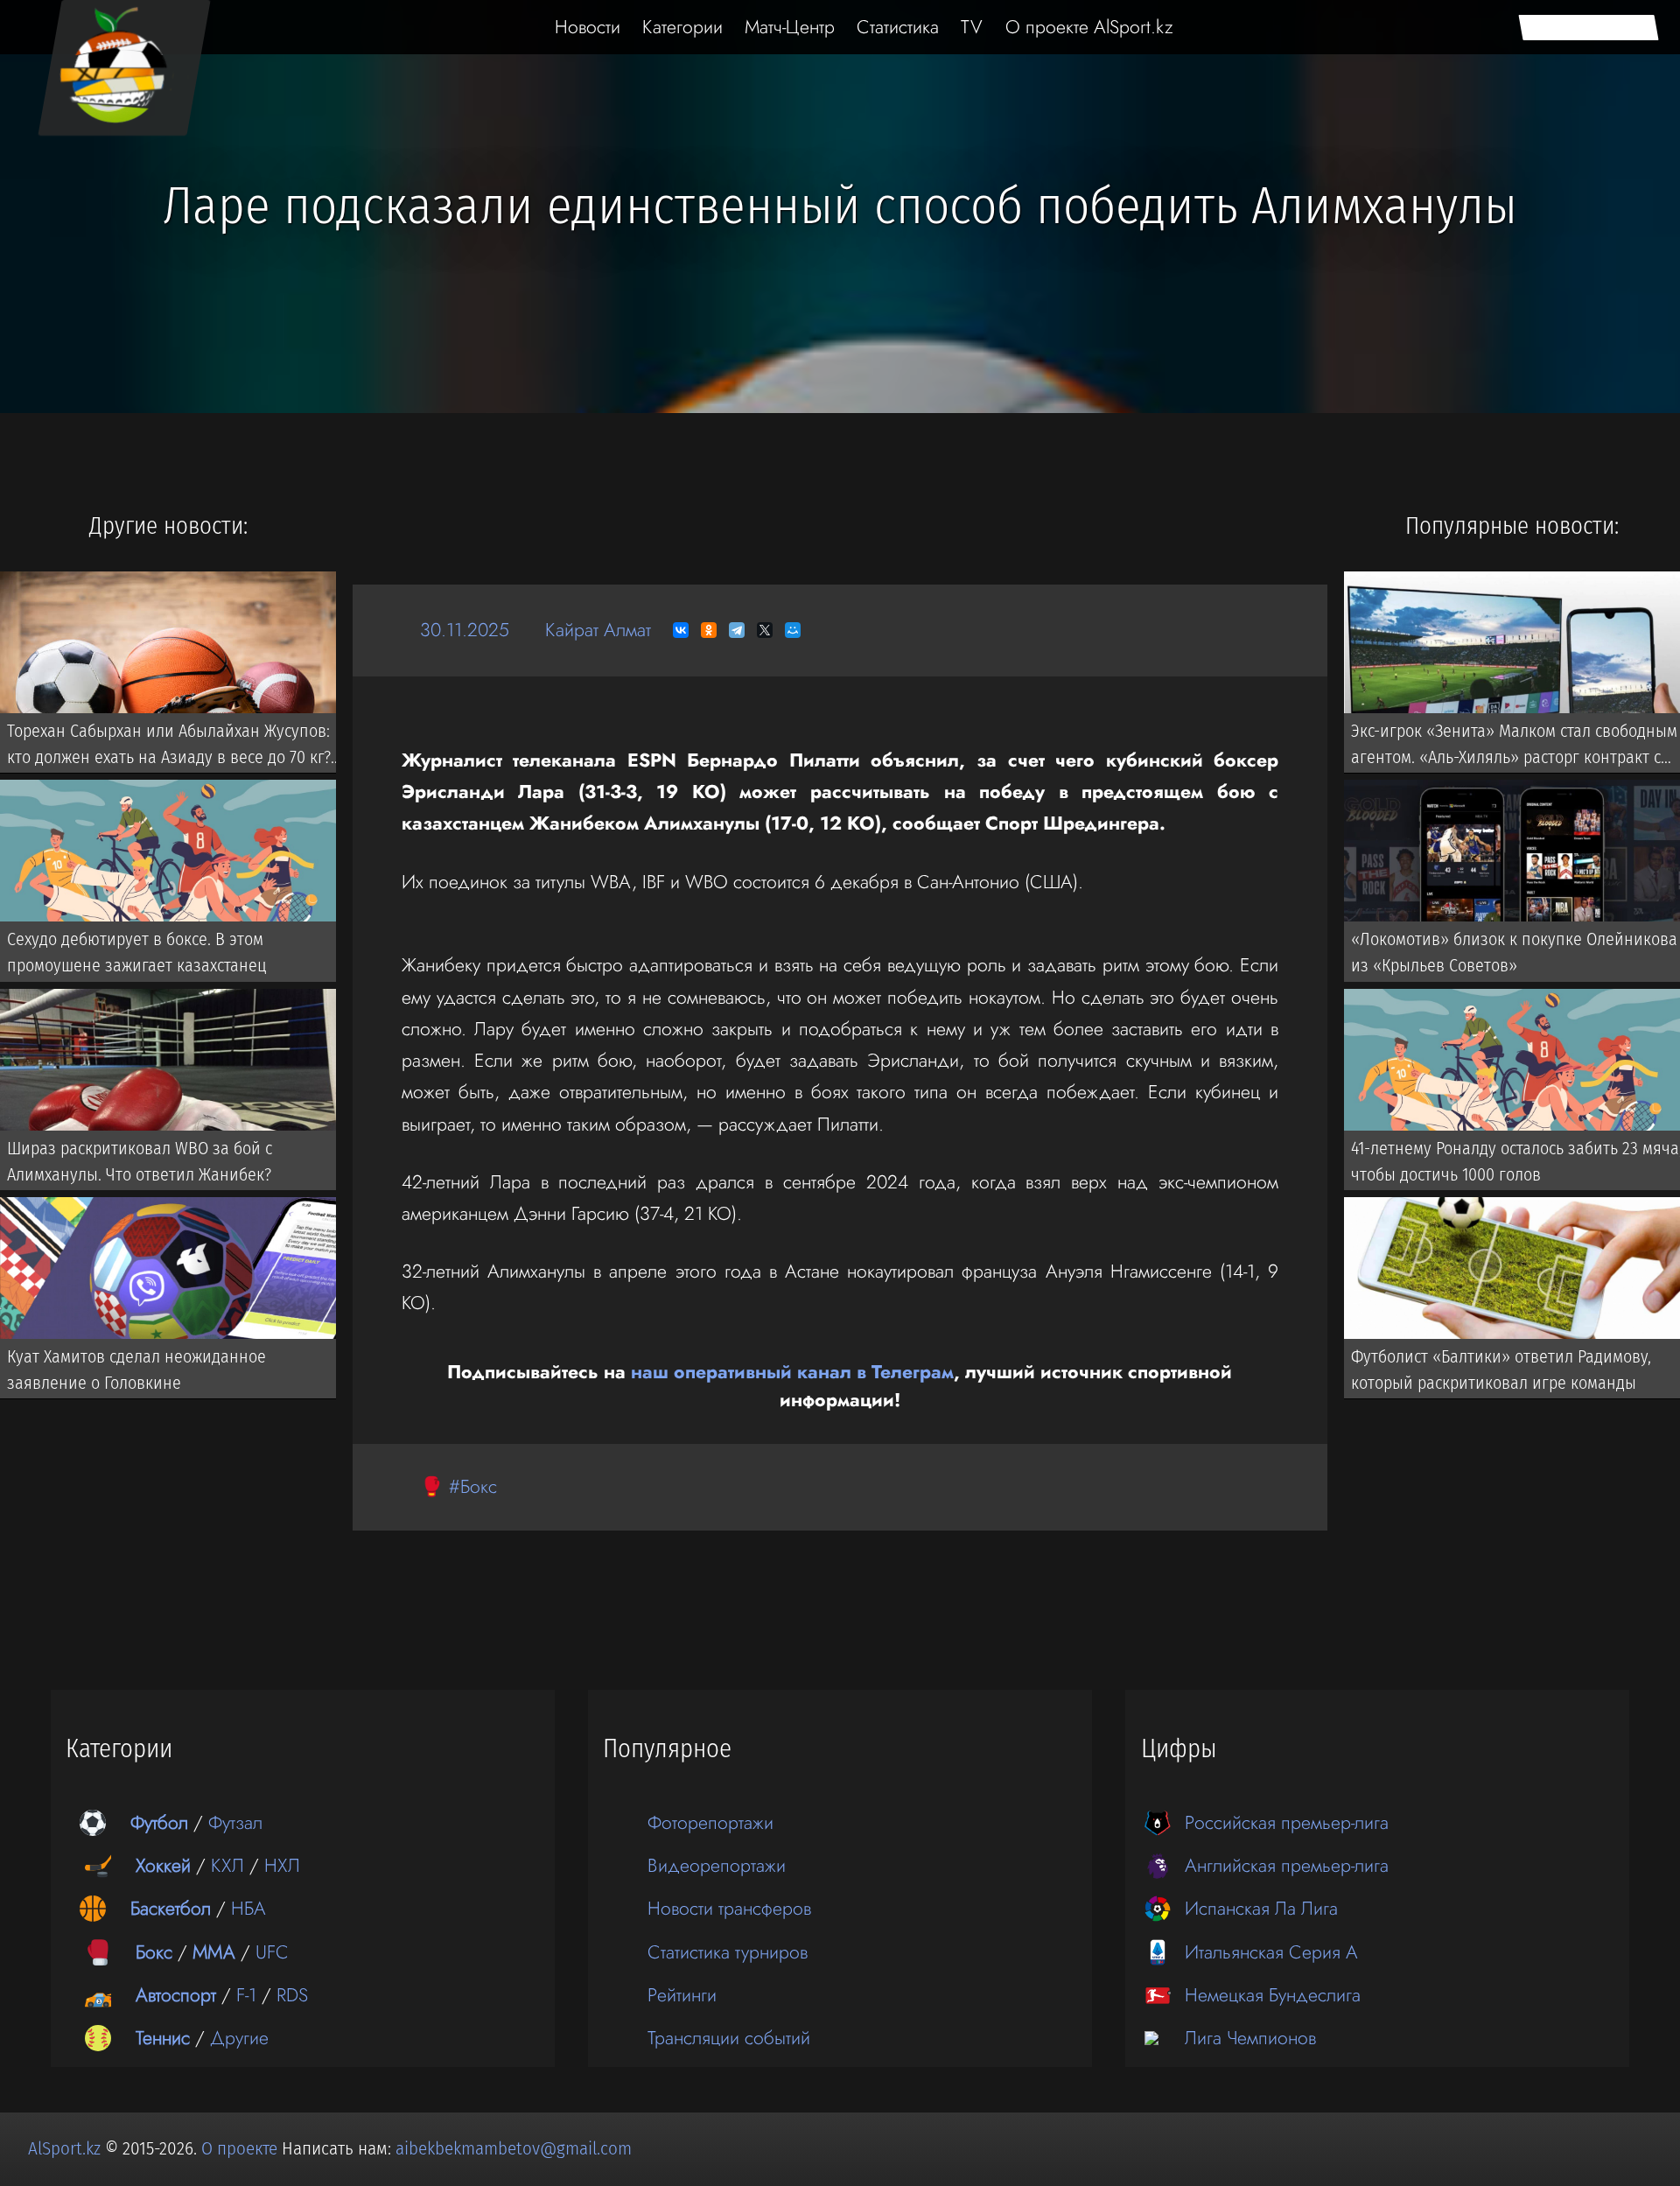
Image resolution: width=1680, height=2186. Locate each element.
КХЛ (227, 1865)
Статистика (898, 27)
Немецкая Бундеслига (1273, 1995)
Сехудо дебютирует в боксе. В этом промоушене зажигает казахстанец (136, 952)
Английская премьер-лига (1287, 1865)
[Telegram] (737, 630)
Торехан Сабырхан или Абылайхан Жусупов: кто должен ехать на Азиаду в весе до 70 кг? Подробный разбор (169, 746)
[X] (765, 630)
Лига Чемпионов (1250, 2038)
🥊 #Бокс (458, 1486)
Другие (239, 2038)
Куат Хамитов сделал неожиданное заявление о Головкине (136, 1370)
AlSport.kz (64, 2148)
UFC (272, 1952)
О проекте (241, 2148)
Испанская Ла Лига (1261, 1908)
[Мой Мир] (793, 630)
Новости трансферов (729, 1908)
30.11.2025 (465, 630)
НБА (248, 1908)
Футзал (235, 1822)
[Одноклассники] (709, 630)
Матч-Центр (790, 27)
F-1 (246, 1995)
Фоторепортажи (710, 1822)
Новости (588, 27)
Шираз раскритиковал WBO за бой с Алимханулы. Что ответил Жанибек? (140, 1160)
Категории (682, 27)
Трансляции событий (729, 2038)
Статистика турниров (728, 1952)
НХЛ (282, 1865)
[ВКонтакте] (681, 630)
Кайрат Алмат (598, 630)
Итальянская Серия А (1271, 1952)
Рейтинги (682, 1995)
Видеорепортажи (717, 1865)
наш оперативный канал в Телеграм (792, 1372)
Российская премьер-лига (1287, 1822)
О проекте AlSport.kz (1089, 27)
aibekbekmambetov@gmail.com (514, 2148)
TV (972, 27)
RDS (292, 1995)
